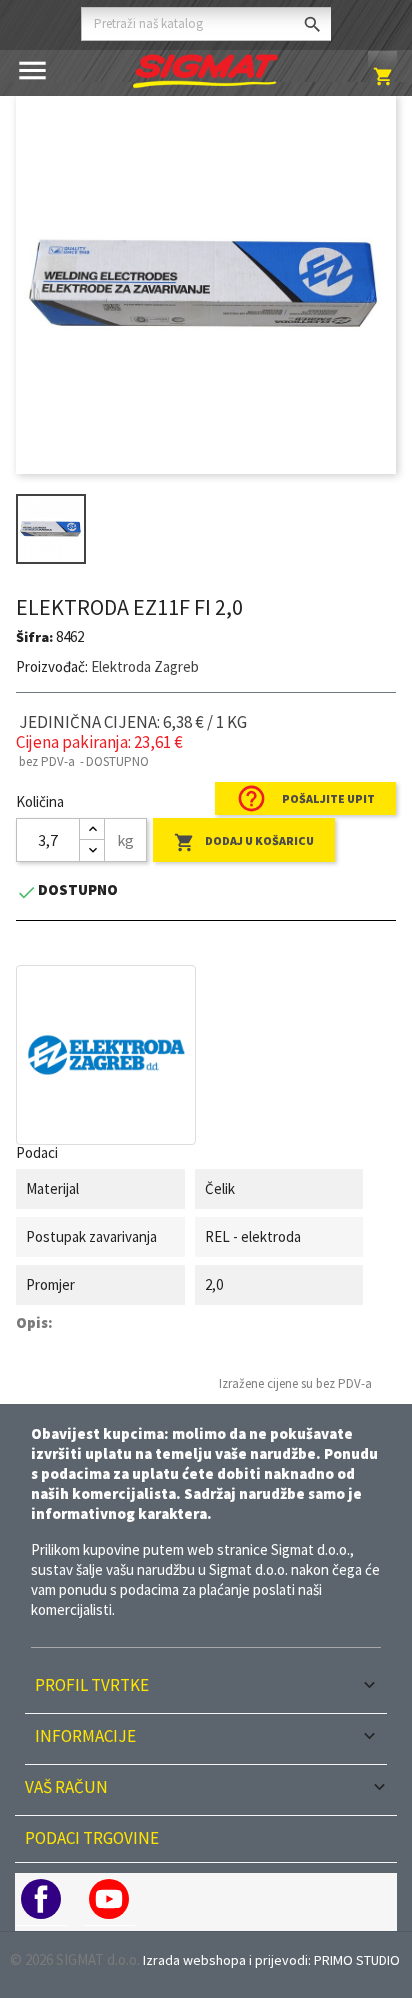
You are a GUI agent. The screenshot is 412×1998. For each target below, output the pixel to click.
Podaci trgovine (92, 1838)
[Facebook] (41, 1899)
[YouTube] (109, 1899)
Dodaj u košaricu (244, 842)
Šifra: (34, 637)
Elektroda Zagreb (145, 666)
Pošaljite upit (305, 798)
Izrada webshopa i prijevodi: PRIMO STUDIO (271, 1960)
